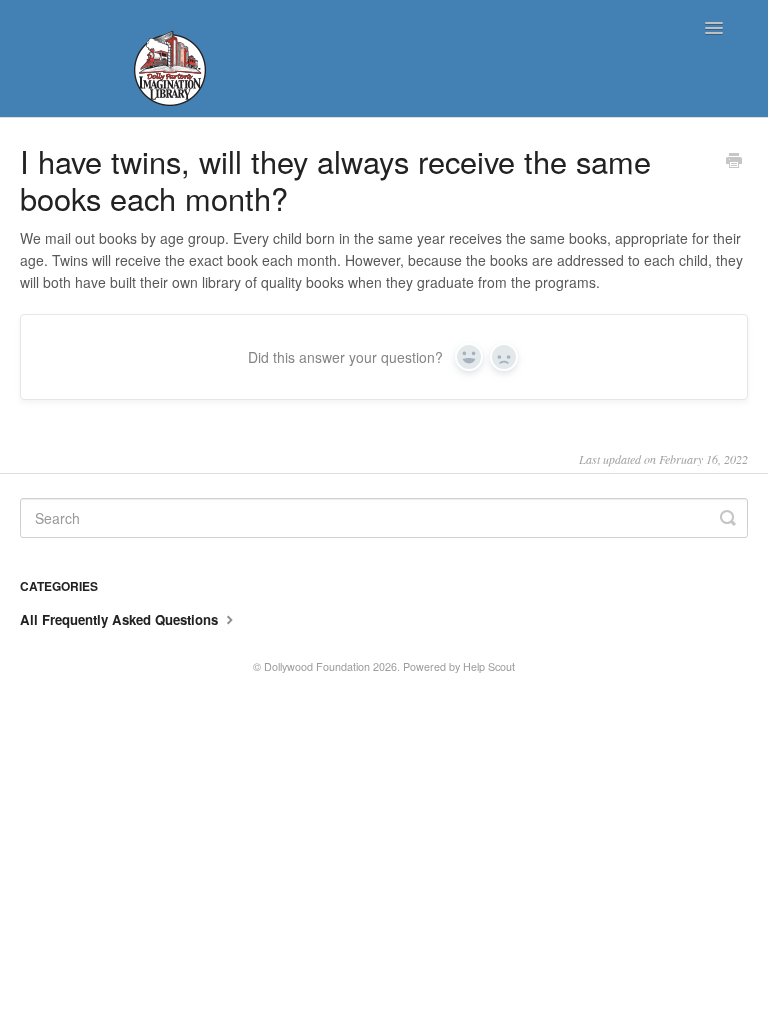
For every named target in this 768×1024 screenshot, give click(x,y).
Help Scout (489, 666)
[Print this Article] (734, 162)
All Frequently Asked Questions (121, 619)
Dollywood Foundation (317, 666)
